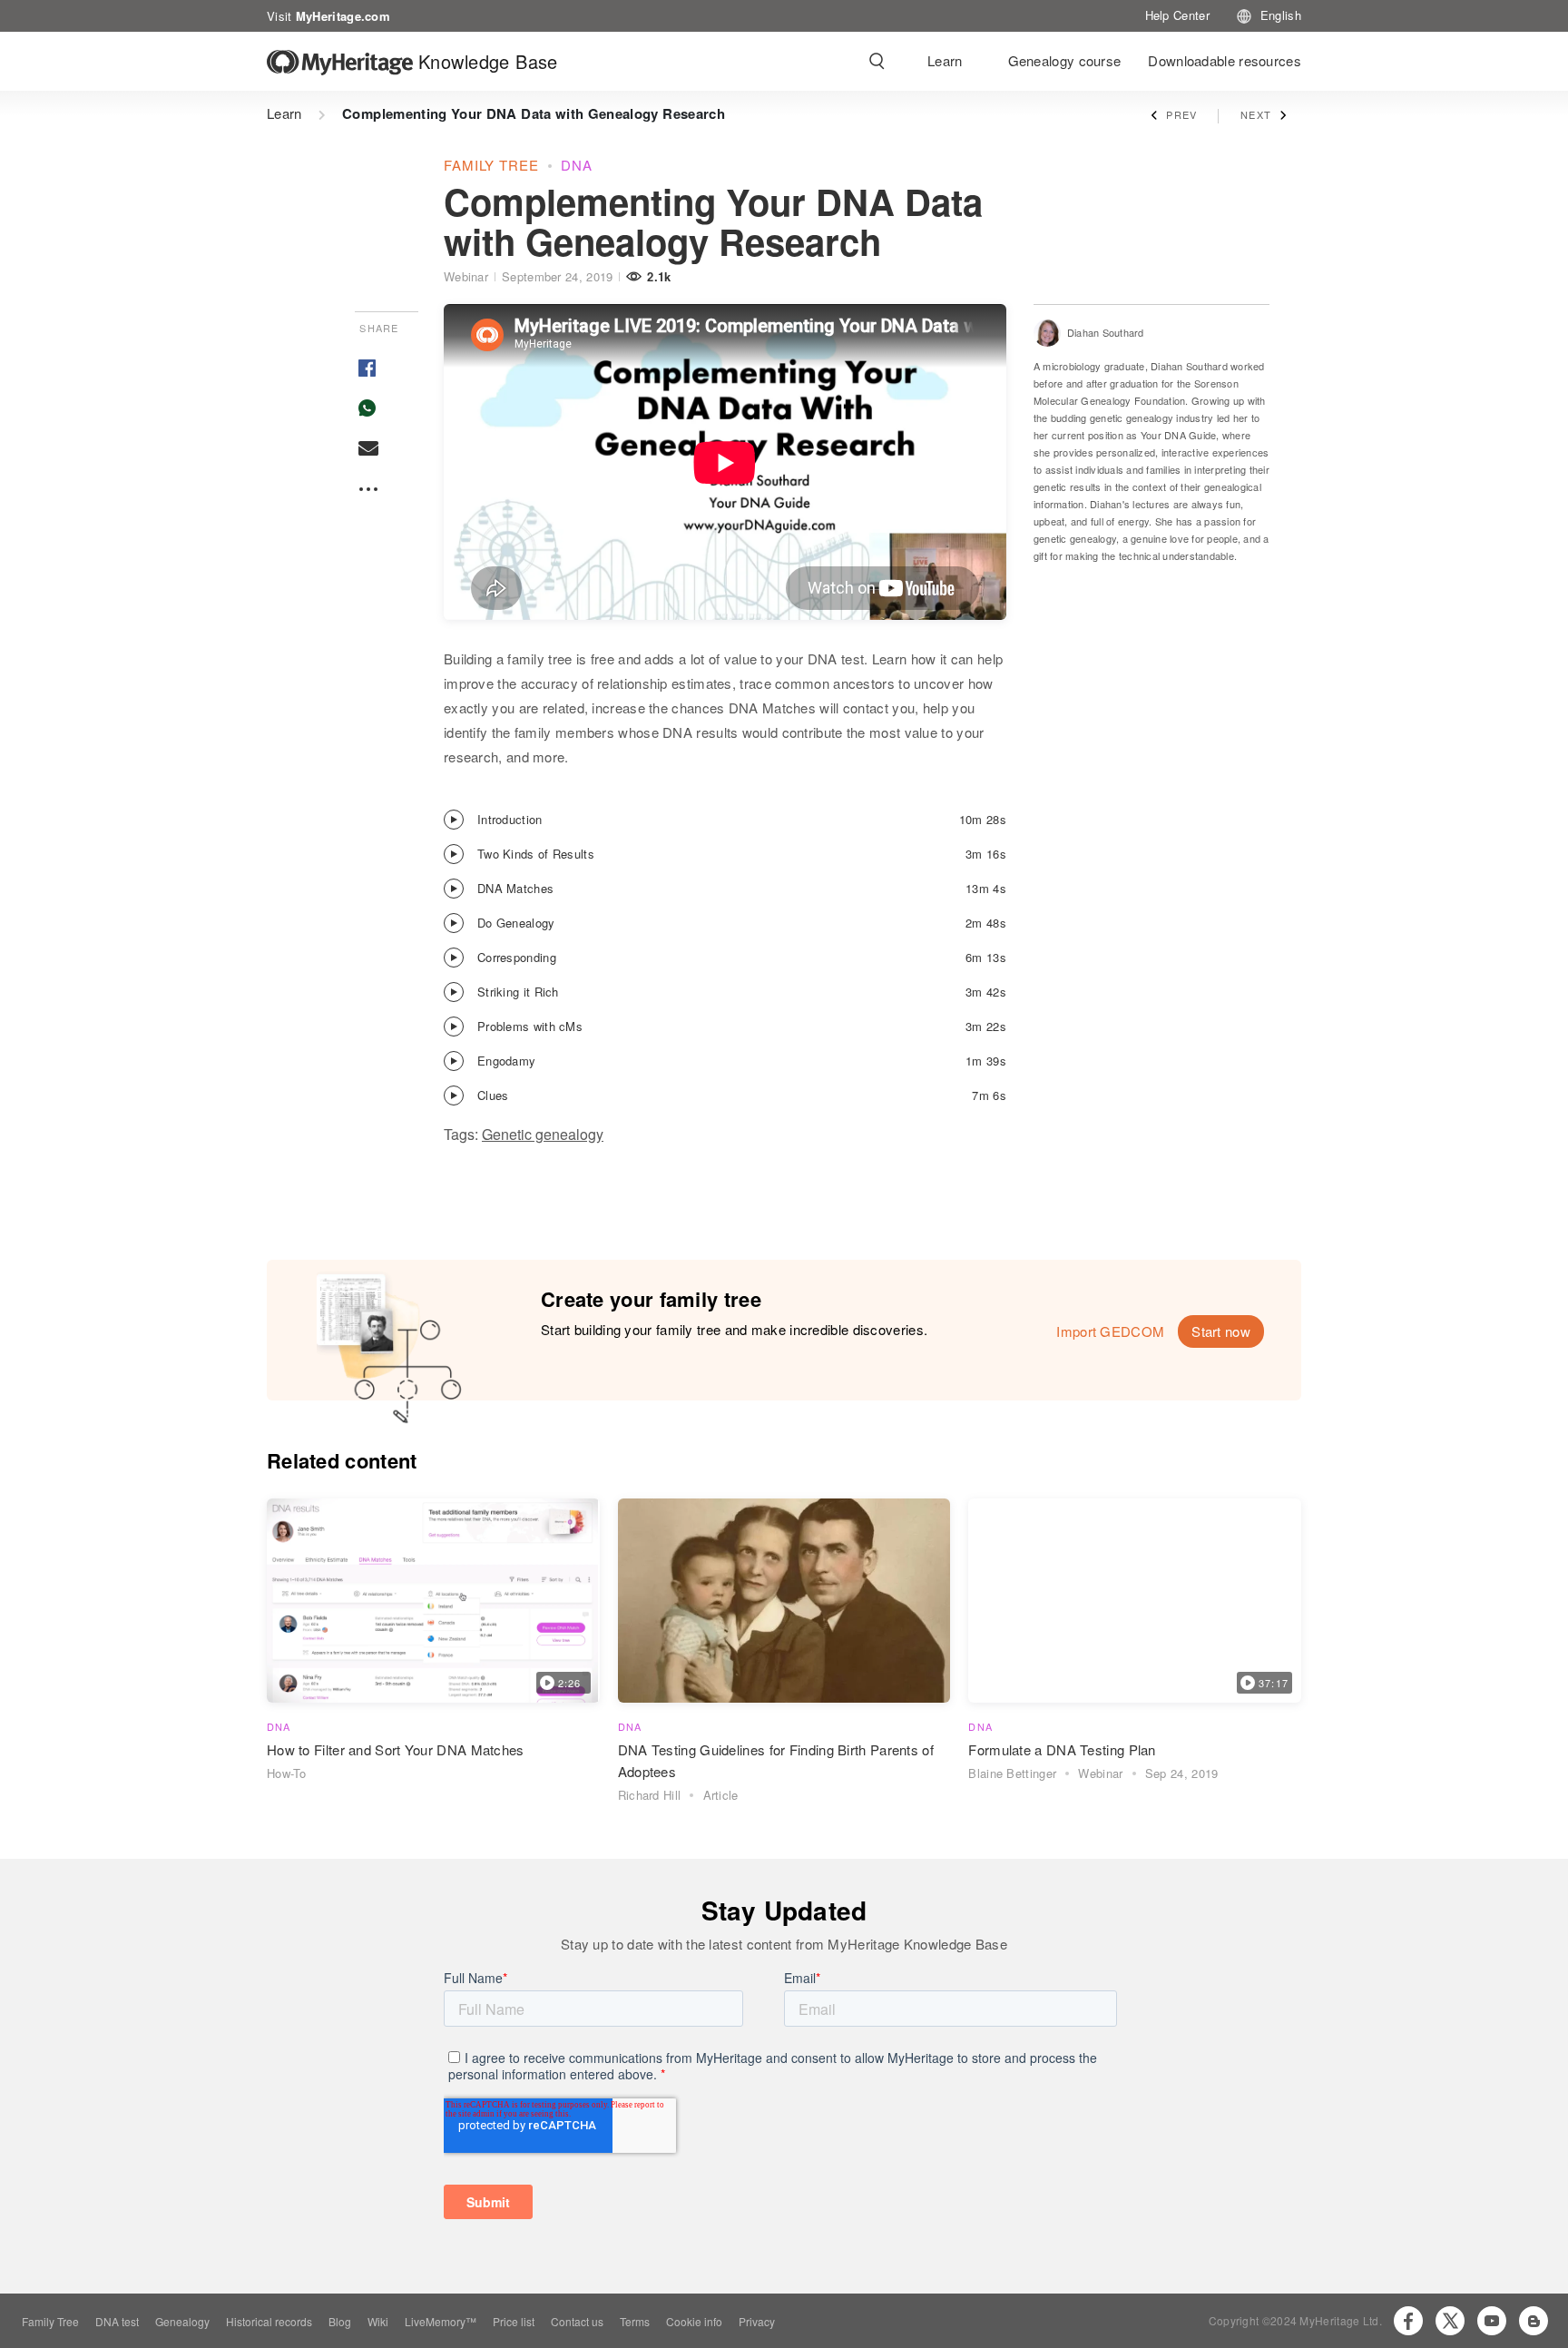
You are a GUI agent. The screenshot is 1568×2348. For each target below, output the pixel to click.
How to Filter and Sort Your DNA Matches (396, 1749)
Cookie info (694, 2321)
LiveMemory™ (441, 2321)
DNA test (117, 2321)
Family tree (491, 165)
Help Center (1177, 15)
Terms (635, 2321)
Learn (945, 60)
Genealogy (182, 2321)
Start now (1221, 1331)
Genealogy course (1065, 60)
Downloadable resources (1225, 60)
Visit (328, 15)
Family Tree (50, 2321)
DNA (577, 165)
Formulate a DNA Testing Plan (1062, 1749)
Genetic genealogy (543, 1134)
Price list (514, 2321)
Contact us (577, 2321)
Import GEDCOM (1110, 1331)
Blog (340, 2321)
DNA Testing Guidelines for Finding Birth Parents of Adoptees (776, 1760)
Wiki (378, 2321)
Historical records (269, 2321)
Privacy (757, 2321)
